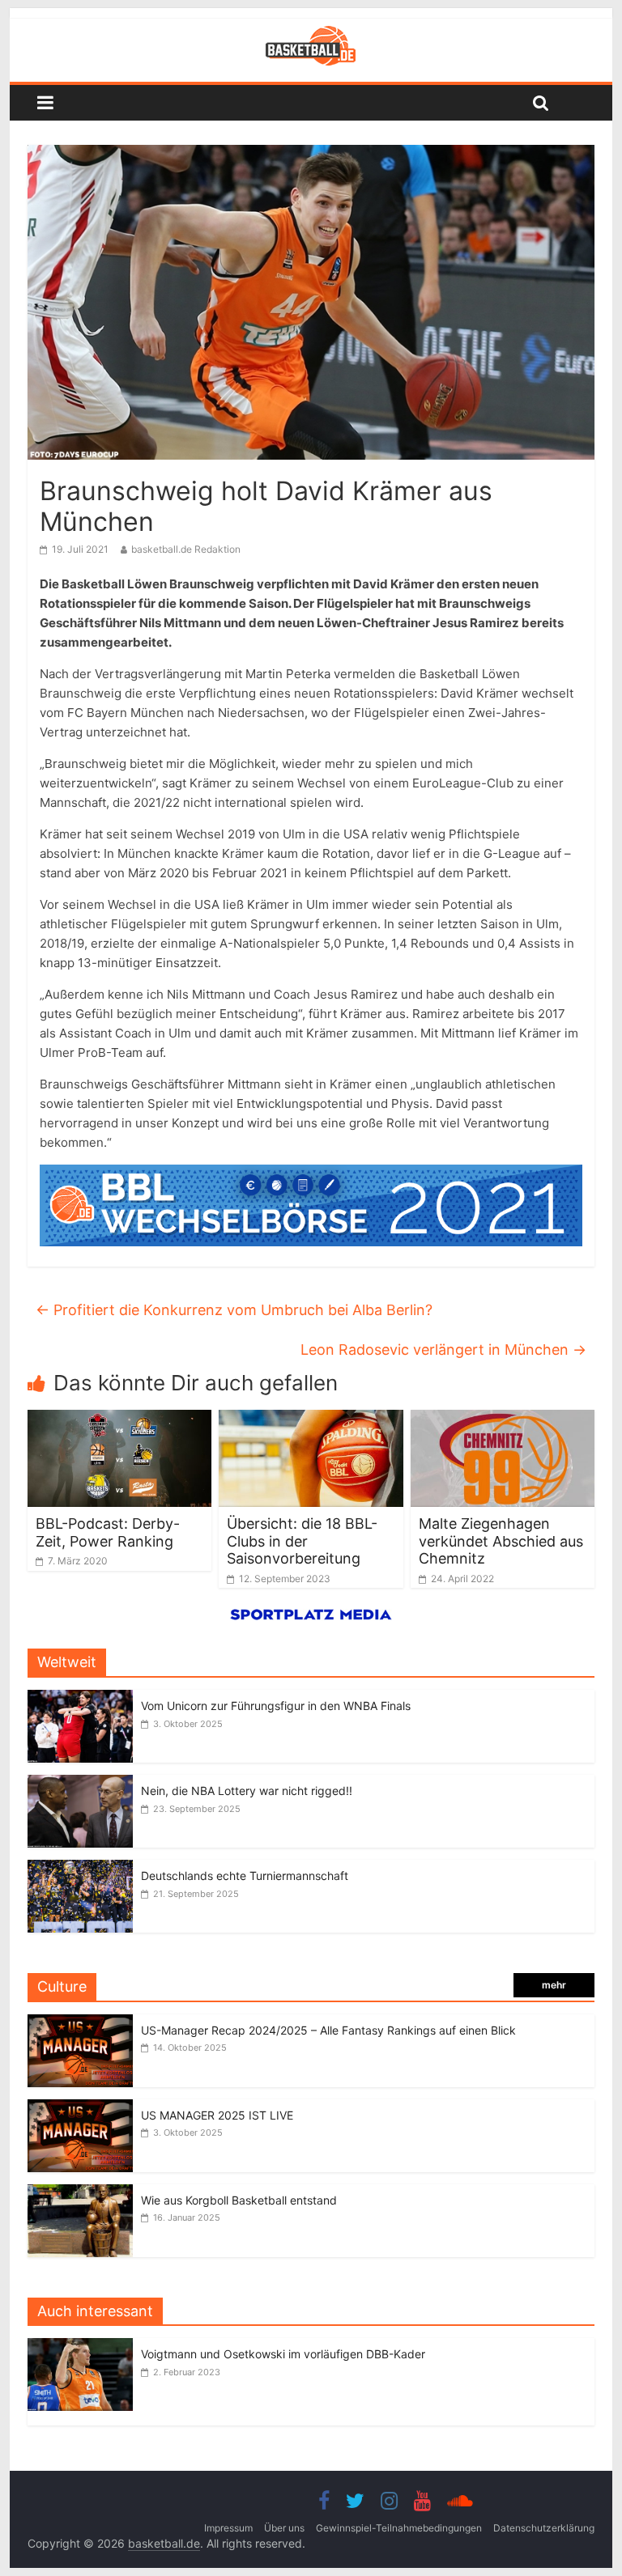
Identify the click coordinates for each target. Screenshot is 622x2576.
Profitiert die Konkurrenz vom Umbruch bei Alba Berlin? (234, 1310)
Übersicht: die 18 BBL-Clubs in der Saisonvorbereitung (302, 1541)
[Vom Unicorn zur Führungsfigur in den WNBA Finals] (80, 1698)
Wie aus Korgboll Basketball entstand (239, 2200)
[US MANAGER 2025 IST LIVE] (80, 2108)
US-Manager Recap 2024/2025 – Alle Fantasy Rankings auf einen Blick (328, 2030)
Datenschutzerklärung (544, 2528)
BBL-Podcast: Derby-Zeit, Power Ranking (108, 1532)
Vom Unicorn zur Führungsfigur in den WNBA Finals (276, 1706)
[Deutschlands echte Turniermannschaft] (80, 1868)
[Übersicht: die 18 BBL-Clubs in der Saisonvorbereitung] (311, 1420)
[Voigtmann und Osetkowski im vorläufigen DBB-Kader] (84, 2347)
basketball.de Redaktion (186, 549)
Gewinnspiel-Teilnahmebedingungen (399, 2528)
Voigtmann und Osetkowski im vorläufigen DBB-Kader (283, 2354)
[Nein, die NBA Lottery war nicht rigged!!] (80, 1783)
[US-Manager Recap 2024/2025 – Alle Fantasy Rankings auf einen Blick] (80, 2023)
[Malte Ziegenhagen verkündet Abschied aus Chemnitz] (503, 1420)
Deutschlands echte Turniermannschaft (245, 1876)
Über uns (284, 2528)
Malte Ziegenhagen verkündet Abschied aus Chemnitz (501, 1541)
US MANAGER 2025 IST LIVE (217, 2115)
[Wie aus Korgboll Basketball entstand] (80, 2193)
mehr (554, 1985)
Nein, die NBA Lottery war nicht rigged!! (247, 1791)
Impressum (228, 2528)
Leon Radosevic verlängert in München (443, 1350)
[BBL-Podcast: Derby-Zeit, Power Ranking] (120, 1420)
